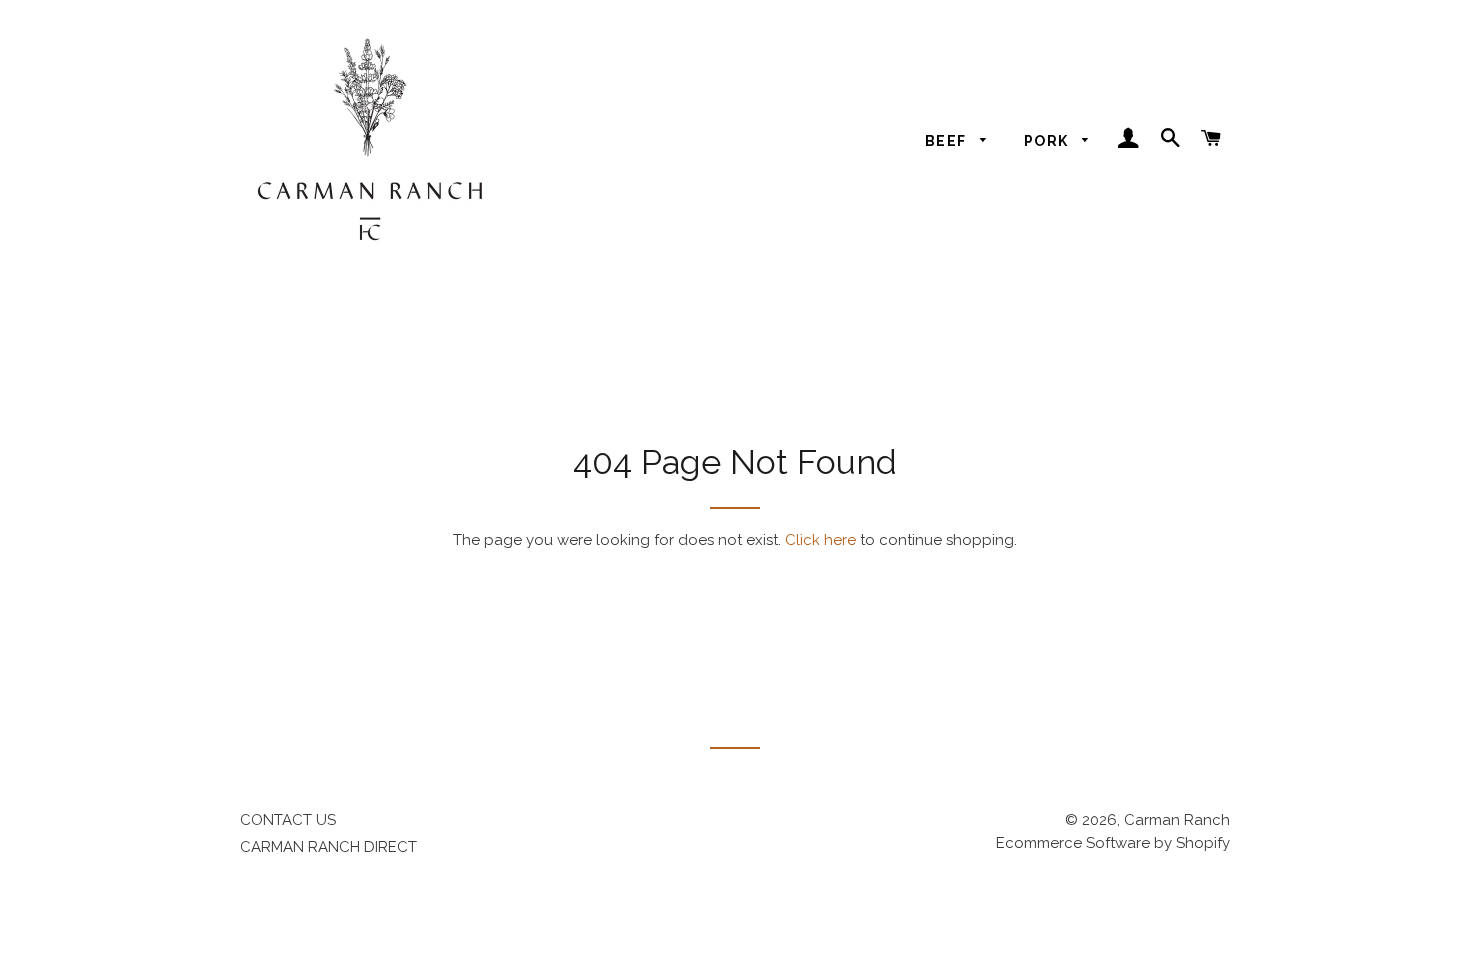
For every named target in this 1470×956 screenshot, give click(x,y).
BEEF (948, 141)
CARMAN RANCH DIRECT (328, 847)
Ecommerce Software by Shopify (1113, 843)
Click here (820, 540)
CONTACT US (288, 820)
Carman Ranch (1177, 820)
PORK (1048, 141)
